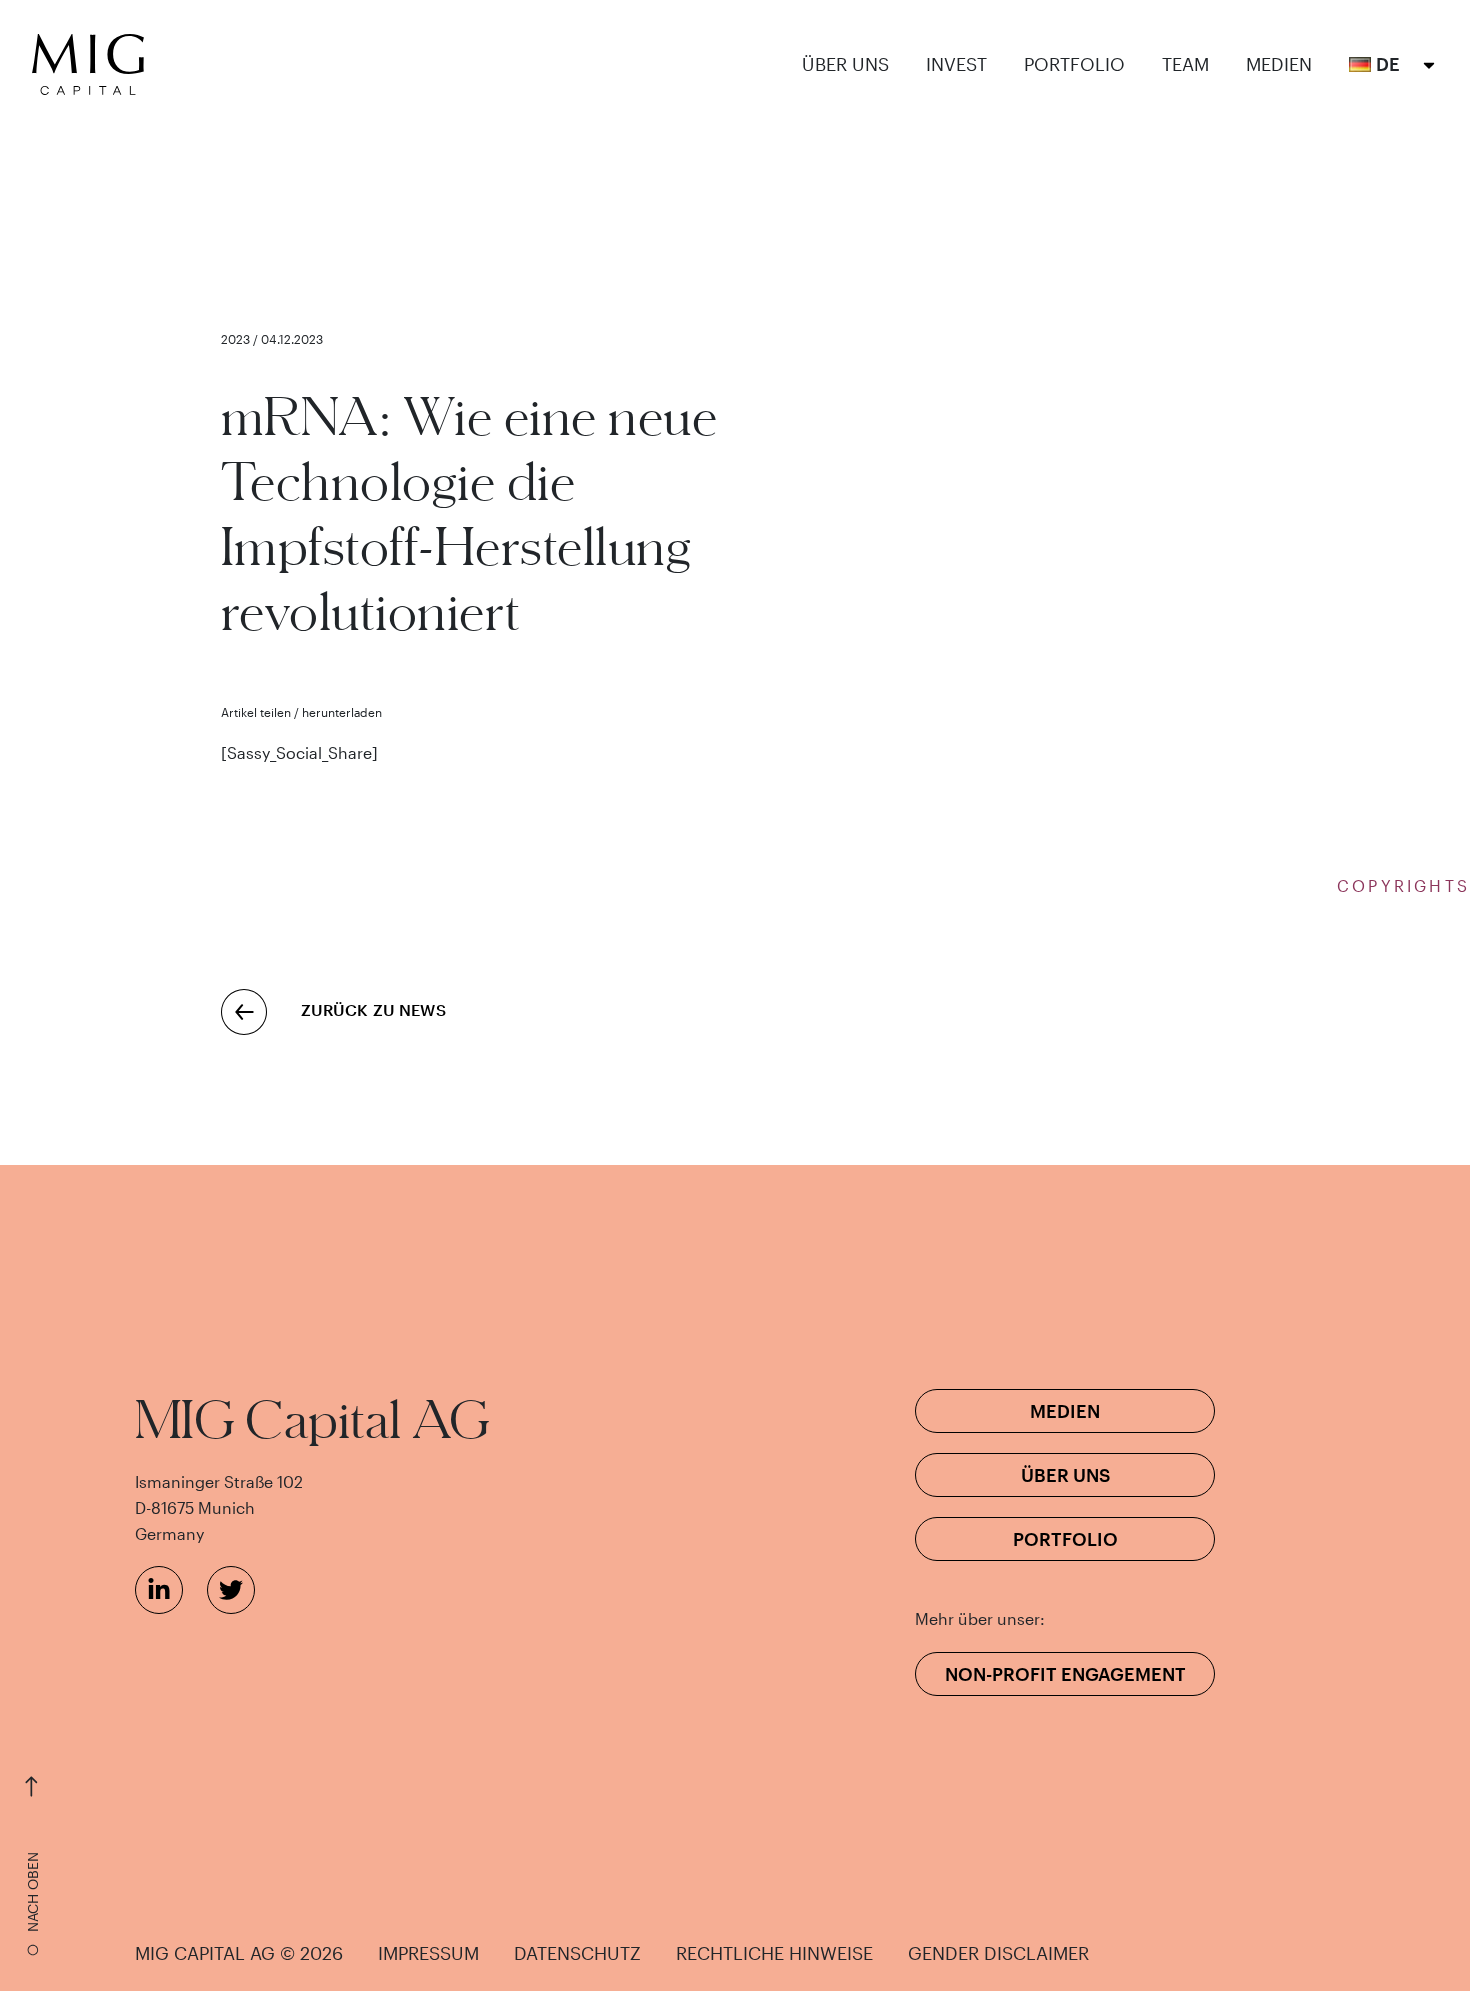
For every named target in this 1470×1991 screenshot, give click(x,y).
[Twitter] (231, 1590)
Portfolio (1074, 64)
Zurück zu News (373, 1009)
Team (1185, 64)
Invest (956, 64)
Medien (1279, 64)
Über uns (845, 64)
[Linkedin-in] (159, 1590)
